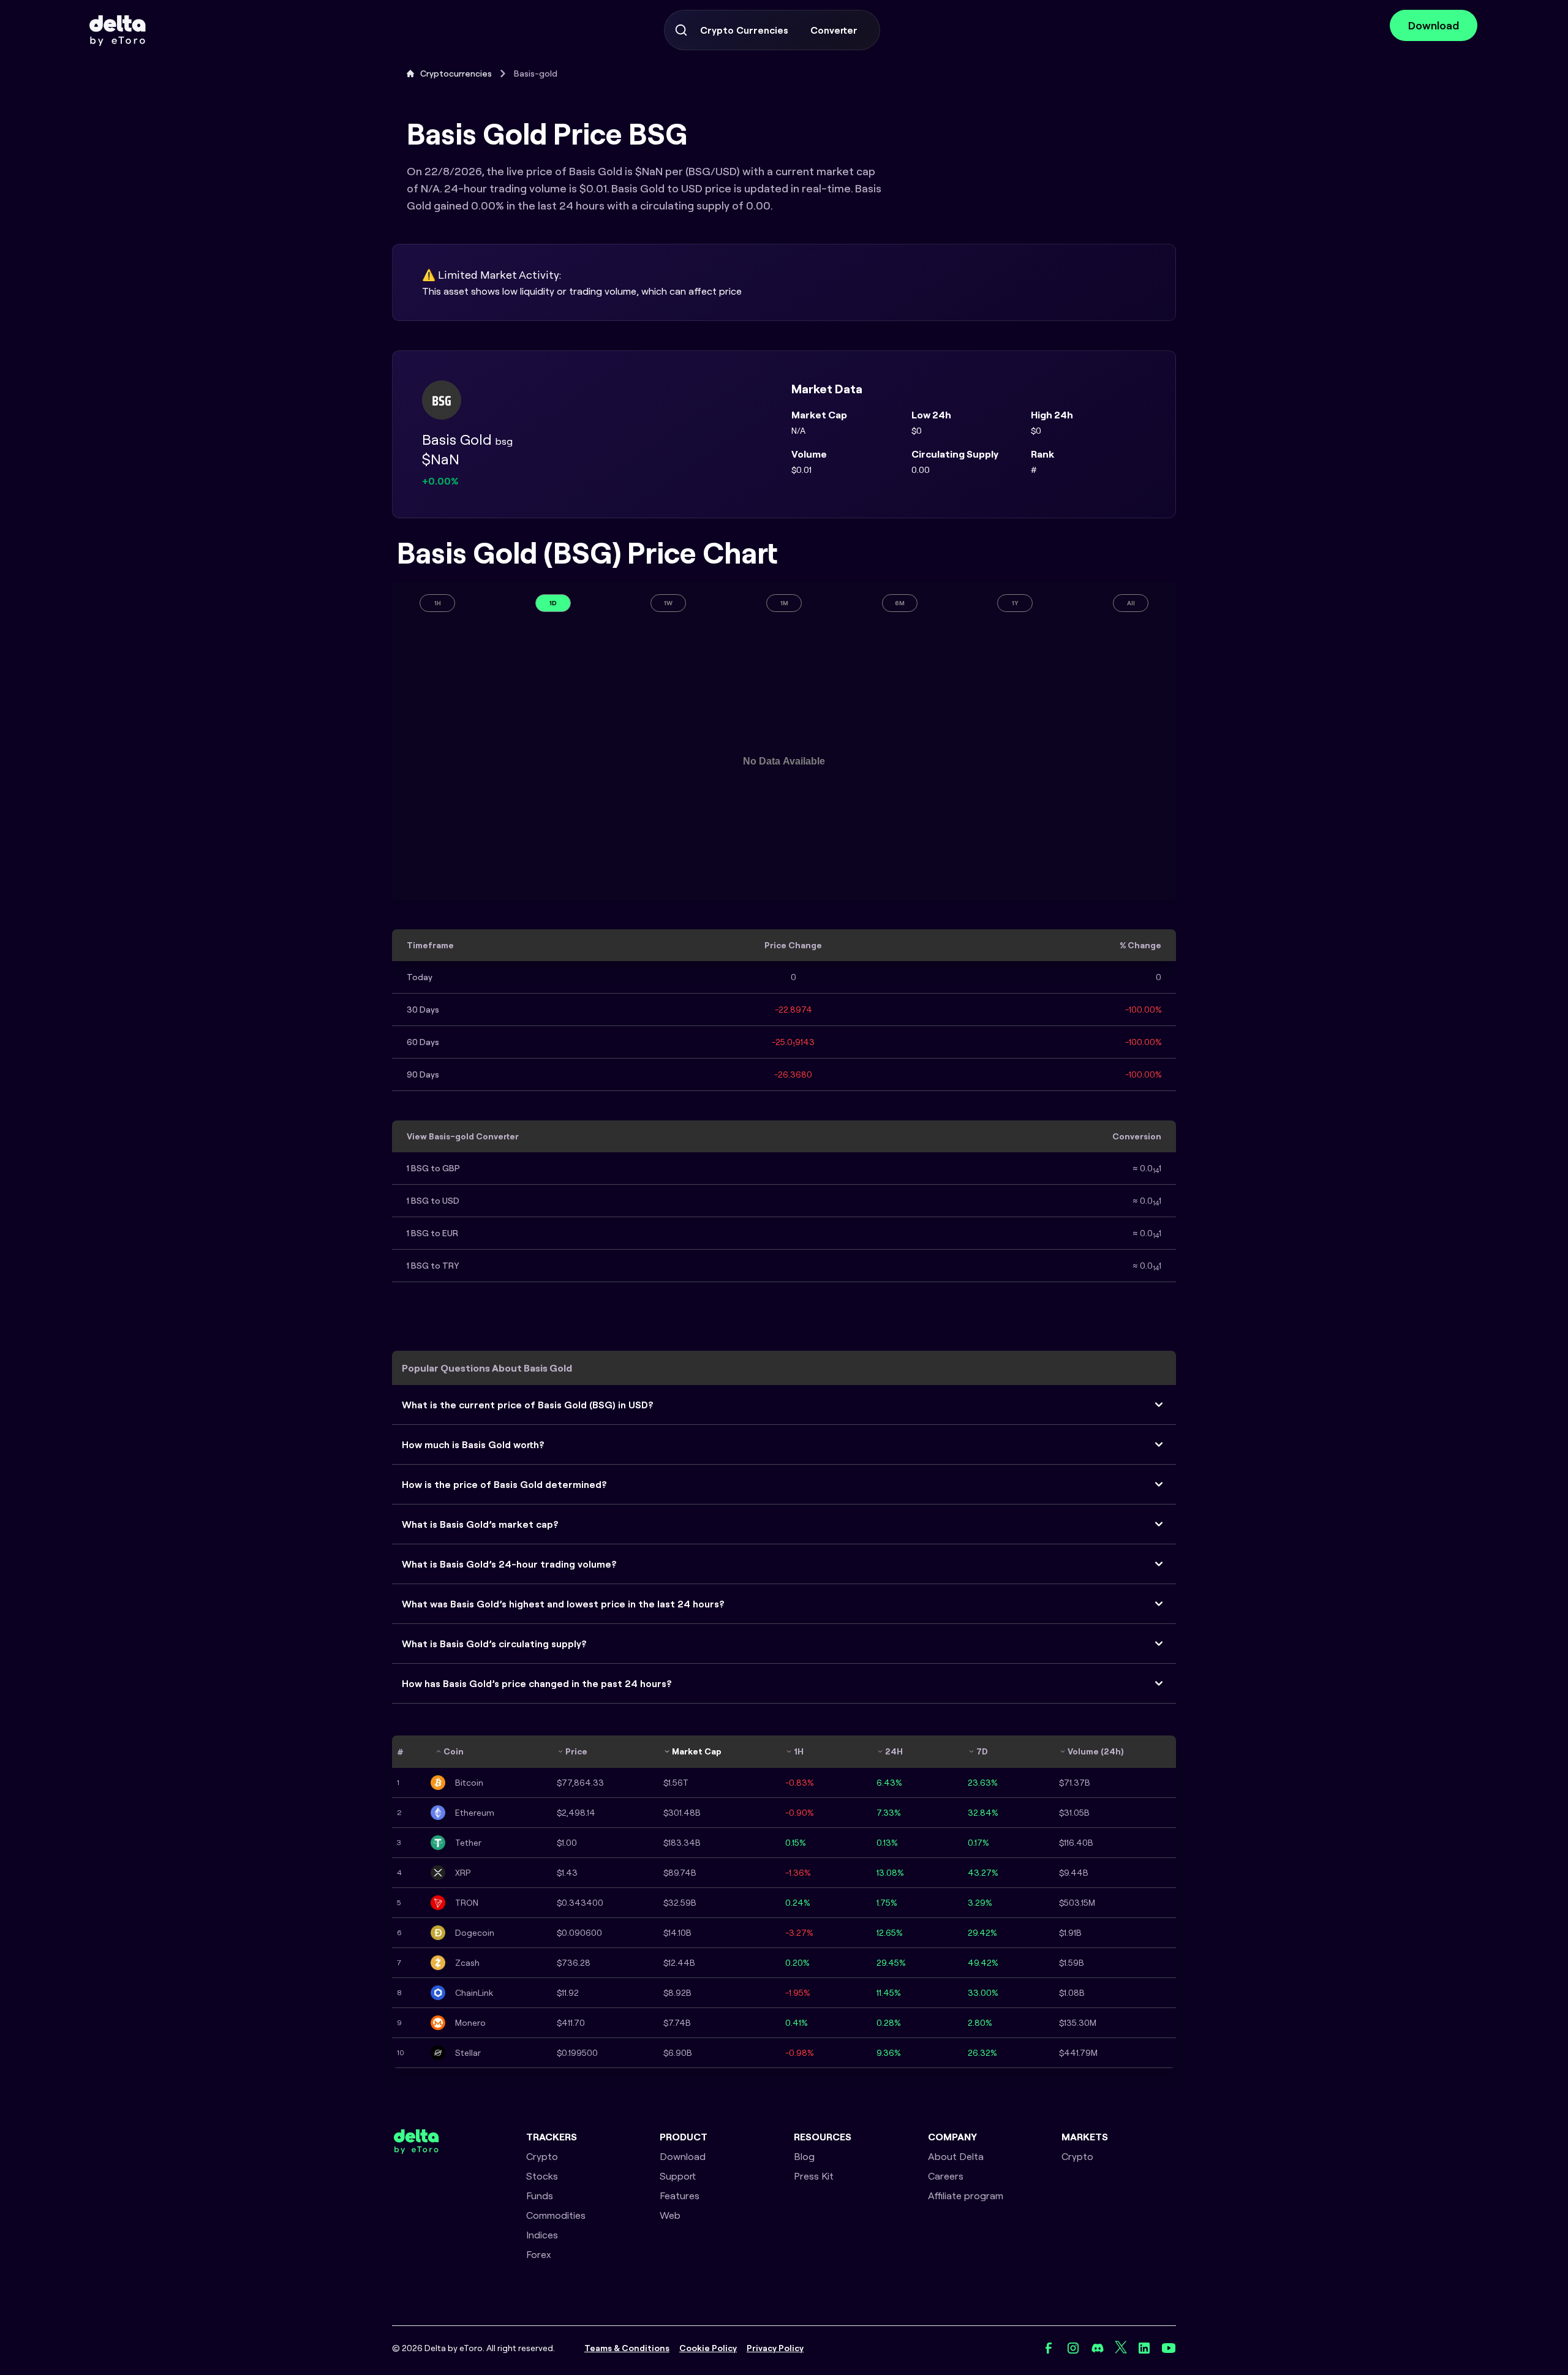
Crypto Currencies (744, 30)
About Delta (956, 2156)
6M (900, 603)
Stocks (542, 2176)
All (1131, 603)
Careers (946, 2176)
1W (668, 603)
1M (784, 603)
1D (553, 603)
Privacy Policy (775, 2348)
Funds (540, 2196)
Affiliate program (966, 2196)
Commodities (556, 2215)
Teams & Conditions (627, 2348)
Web (670, 2215)
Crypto (542, 2156)
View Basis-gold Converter (463, 1136)
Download (1434, 25)
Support (678, 2176)
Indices (542, 2235)
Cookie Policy (708, 2348)
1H (438, 603)
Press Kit (814, 2176)
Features (680, 2196)
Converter (834, 30)
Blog (804, 2156)
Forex (539, 2254)
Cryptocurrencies (456, 74)
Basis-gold (536, 74)
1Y (1015, 603)
